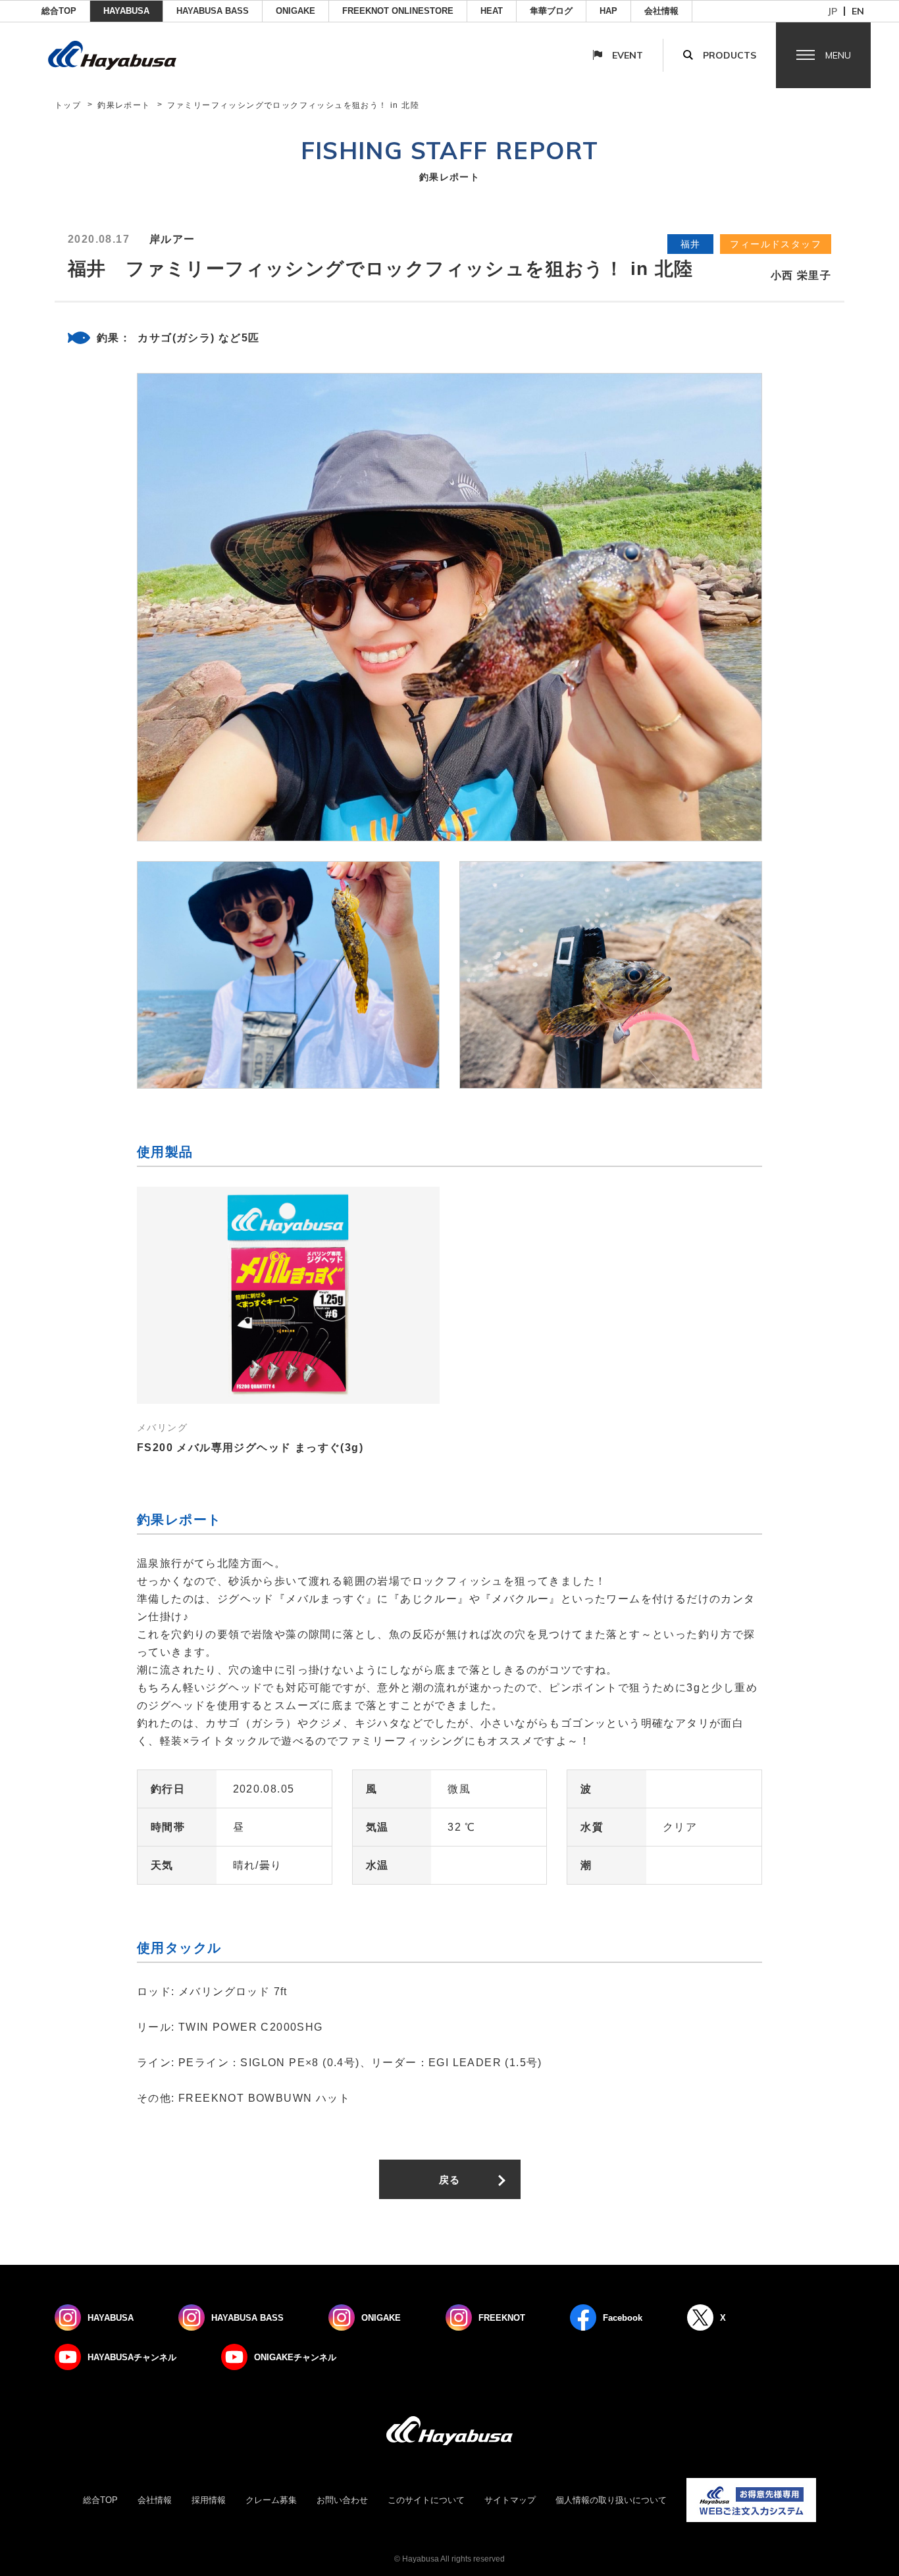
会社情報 (661, 11)
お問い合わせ (342, 2500)
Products (730, 55)
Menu (838, 55)
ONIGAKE (295, 11)
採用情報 (209, 2500)
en (858, 11)
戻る (450, 2180)
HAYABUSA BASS (213, 11)
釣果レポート (124, 105)
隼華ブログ (551, 11)
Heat (492, 11)
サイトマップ (510, 2500)
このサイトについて (426, 2500)
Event (628, 55)
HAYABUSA (126, 11)
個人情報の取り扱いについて (611, 2500)
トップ (68, 105)
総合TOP (59, 11)
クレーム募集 (271, 2500)
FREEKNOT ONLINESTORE (398, 11)
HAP (608, 11)
